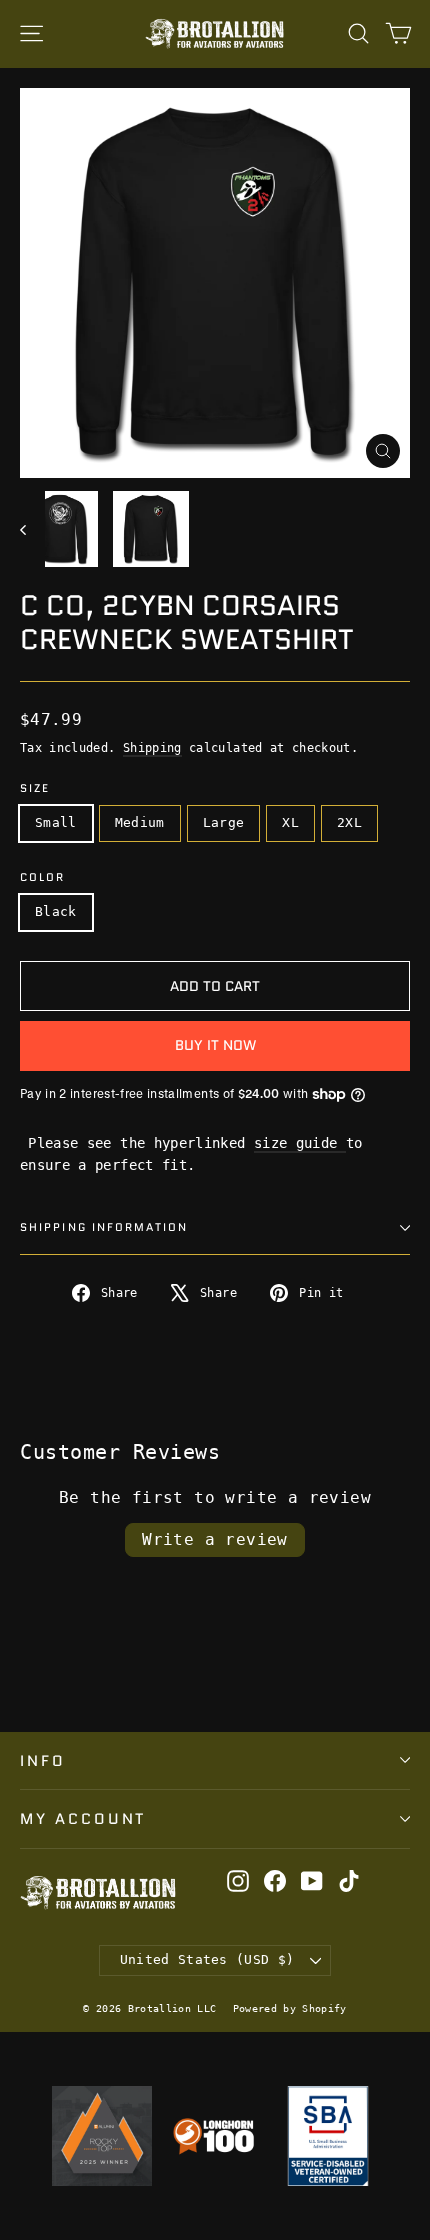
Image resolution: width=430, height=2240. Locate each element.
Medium (140, 822)
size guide (300, 1143)
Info (43, 1760)
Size (35, 789)
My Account (83, 1818)
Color (43, 878)
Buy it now (215, 1045)
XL (290, 822)
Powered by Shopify (290, 2008)
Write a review (215, 1539)
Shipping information (104, 1227)
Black (56, 911)
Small (56, 822)
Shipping (152, 748)
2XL (349, 822)
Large (224, 822)
